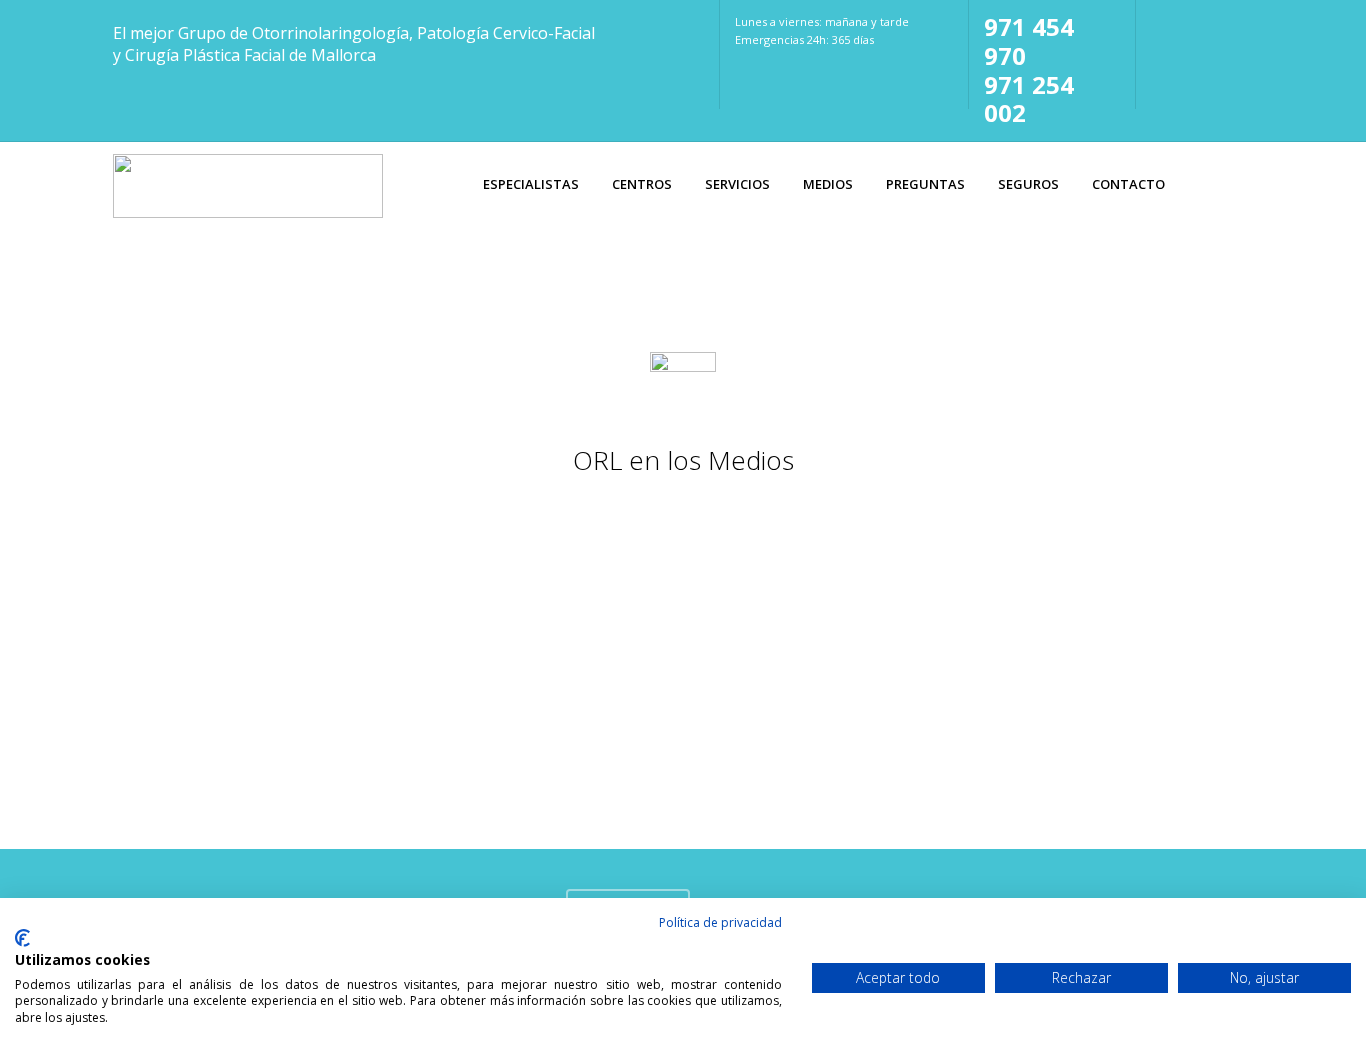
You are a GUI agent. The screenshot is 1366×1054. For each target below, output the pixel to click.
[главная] (1197, 54)
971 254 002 (1029, 99)
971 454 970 (1029, 41)
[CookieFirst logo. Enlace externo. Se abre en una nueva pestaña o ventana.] (22, 938)
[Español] (1163, 23)
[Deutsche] (1163, 54)
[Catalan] (1197, 23)
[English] (1231, 23)
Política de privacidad (720, 922)
